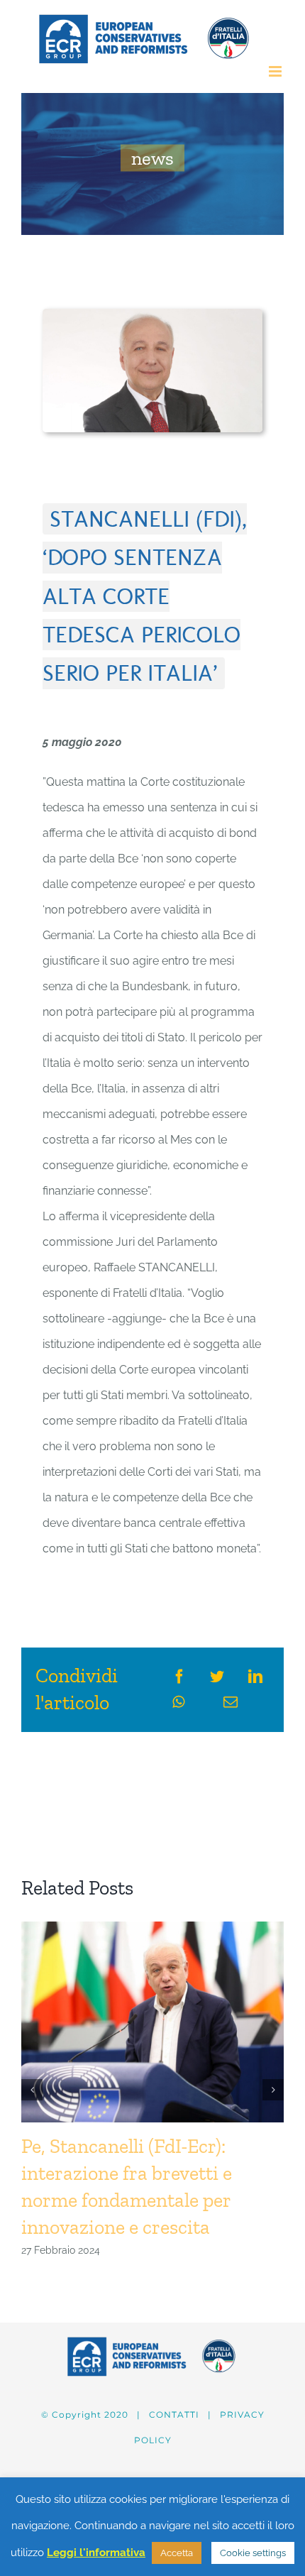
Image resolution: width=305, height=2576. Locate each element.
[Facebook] (179, 1677)
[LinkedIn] (255, 1677)
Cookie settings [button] (253, 2553)
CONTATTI (174, 2415)
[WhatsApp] (178, 1702)
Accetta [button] (177, 2553)
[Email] (231, 1702)
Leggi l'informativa (96, 2553)
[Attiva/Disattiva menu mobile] (276, 71)
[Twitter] (217, 1677)
